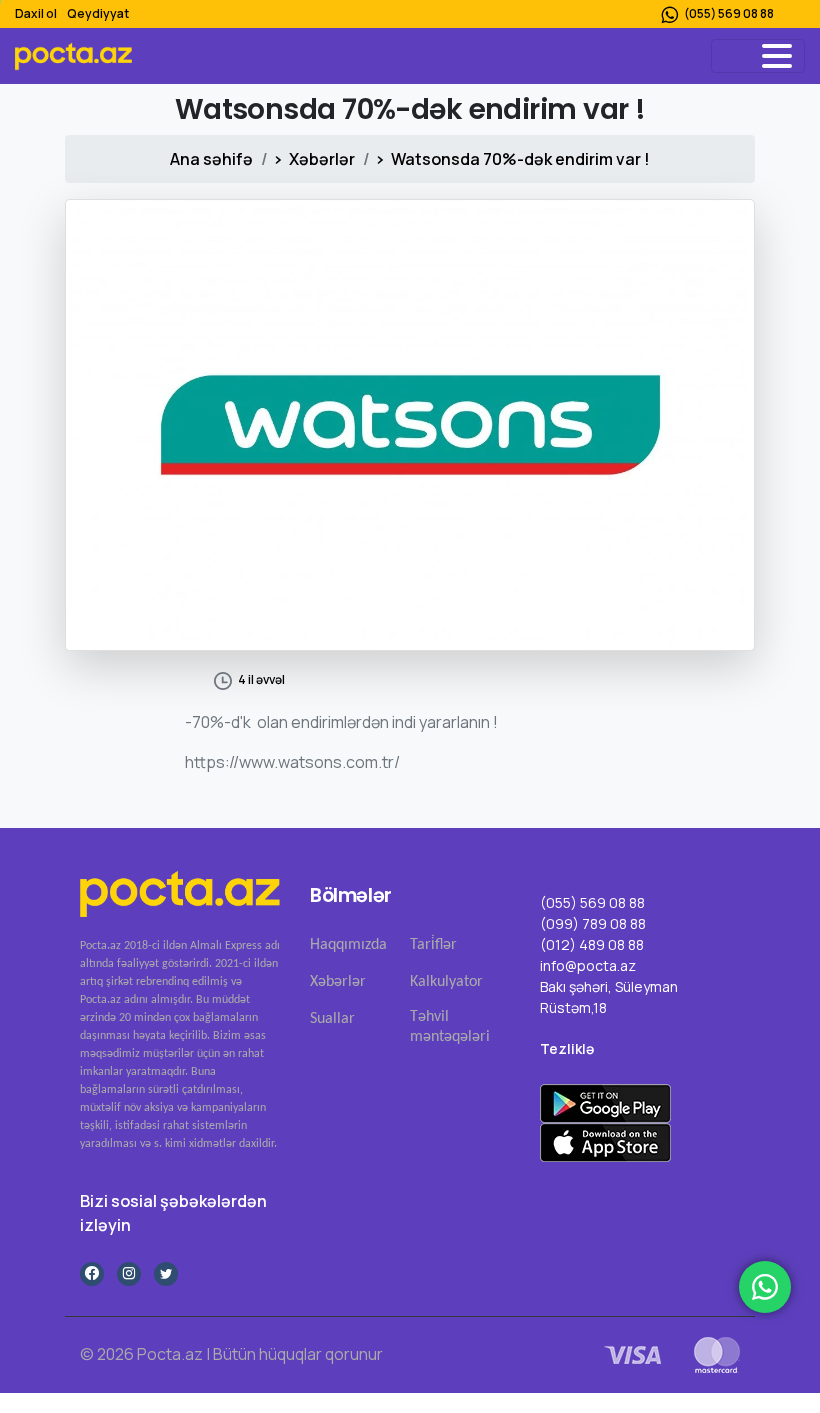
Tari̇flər (433, 945)
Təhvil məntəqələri (450, 1027)
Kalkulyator (446, 982)
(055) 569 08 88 (729, 13)
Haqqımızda (348, 945)
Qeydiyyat (98, 13)
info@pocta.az (588, 965)
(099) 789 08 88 (593, 923)
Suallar (332, 1019)
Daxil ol (36, 13)
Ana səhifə (211, 159)
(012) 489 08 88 (592, 944)
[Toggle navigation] (758, 56)
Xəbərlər (322, 159)
